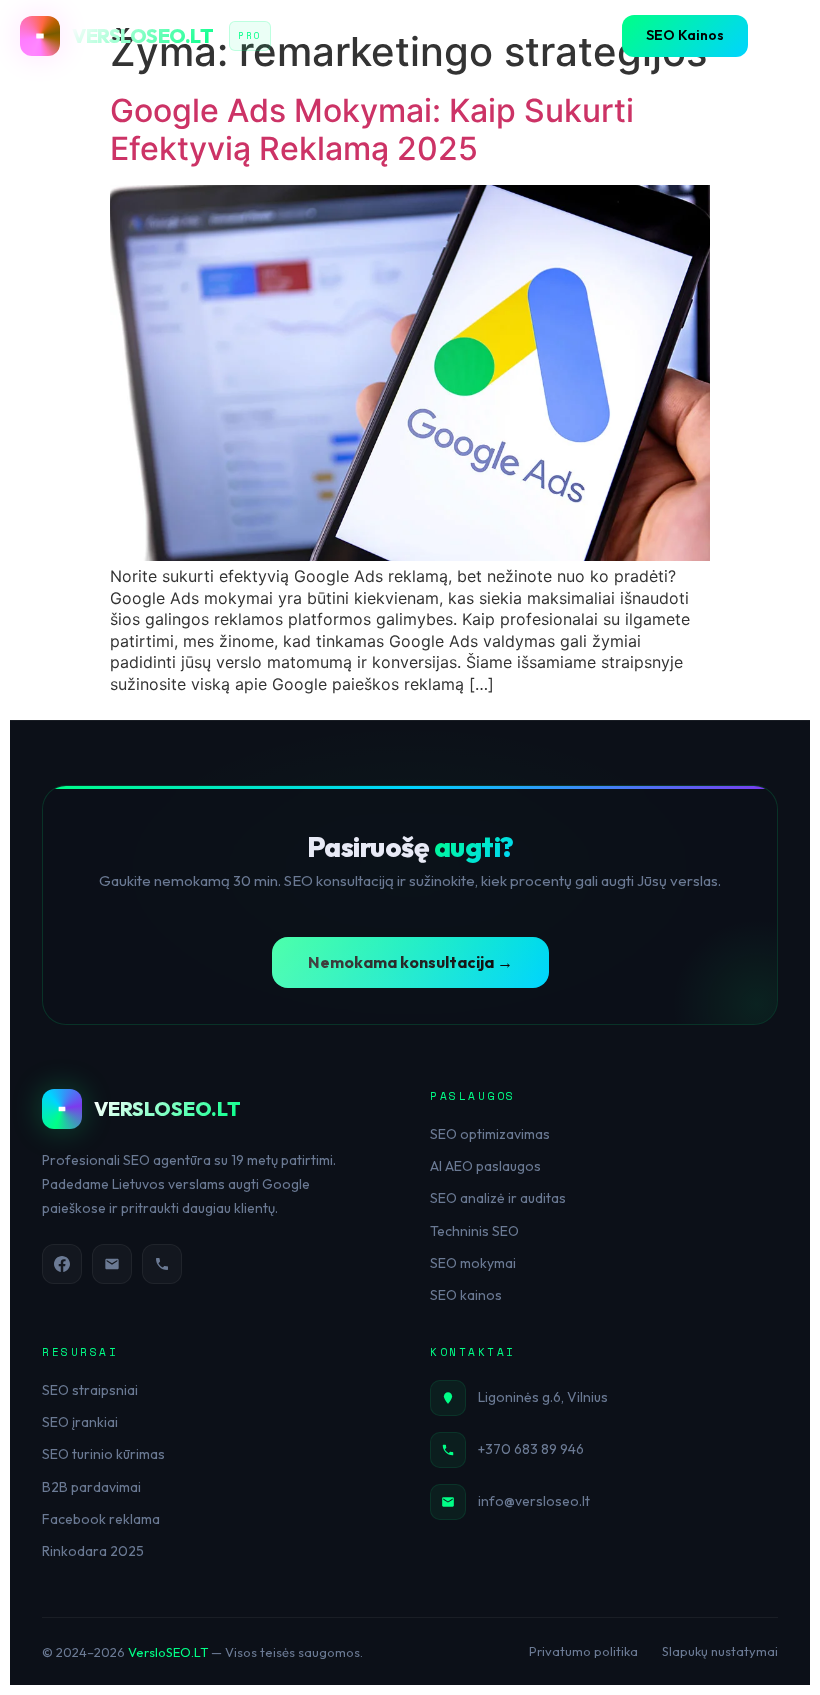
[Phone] (162, 1264)
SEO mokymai (473, 1263)
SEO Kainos (685, 35)
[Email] (112, 1264)
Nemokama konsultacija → (410, 962)
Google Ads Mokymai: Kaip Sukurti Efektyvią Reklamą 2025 (372, 129)
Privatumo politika (583, 1651)
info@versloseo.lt (534, 1501)
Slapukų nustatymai (720, 1651)
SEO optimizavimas (490, 1134)
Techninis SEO (474, 1231)
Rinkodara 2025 (93, 1551)
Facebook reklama (101, 1519)
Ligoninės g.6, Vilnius (543, 1397)
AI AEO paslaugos (485, 1166)
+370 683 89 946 (531, 1449)
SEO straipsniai (90, 1390)
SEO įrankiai (80, 1422)
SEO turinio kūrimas (103, 1454)
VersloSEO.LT (168, 1652)
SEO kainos (466, 1295)
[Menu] (780, 36)
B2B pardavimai (91, 1487)
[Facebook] (62, 1264)
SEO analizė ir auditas (498, 1198)
